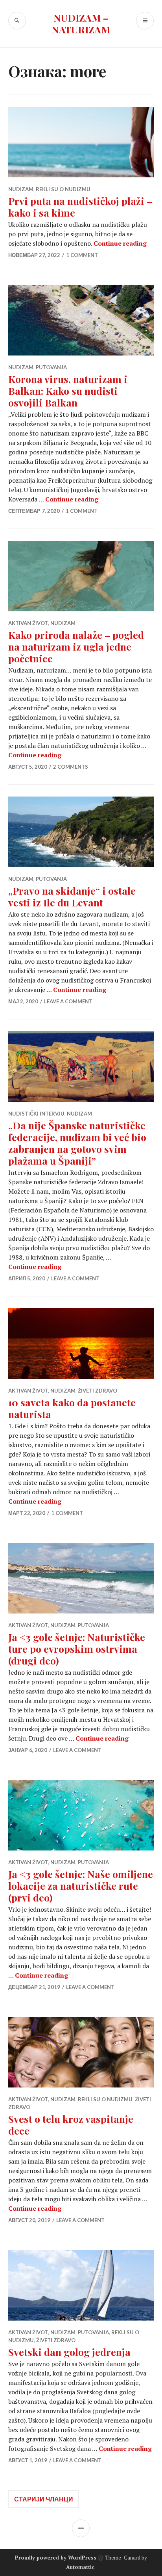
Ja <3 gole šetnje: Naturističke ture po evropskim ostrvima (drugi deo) (77, 1649)
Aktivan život (28, 623)
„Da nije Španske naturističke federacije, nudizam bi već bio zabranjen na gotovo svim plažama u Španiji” (77, 1143)
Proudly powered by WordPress (56, 2558)
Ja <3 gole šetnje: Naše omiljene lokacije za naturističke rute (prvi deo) (81, 1886)
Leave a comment (68, 1001)
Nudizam (21, 189)
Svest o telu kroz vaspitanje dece (71, 2125)
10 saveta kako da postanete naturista (72, 1408)
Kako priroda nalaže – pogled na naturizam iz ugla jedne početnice (76, 646)
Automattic (80, 2567)
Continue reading (120, 243)
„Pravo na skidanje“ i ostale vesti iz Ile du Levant (72, 896)
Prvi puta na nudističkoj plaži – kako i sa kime (80, 207)
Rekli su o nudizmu (63, 189)
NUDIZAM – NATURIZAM (81, 23)
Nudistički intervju (36, 1114)
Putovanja (51, 367)
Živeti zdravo (98, 1391)
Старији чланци (44, 2499)
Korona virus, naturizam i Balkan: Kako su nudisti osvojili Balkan (68, 391)
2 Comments (71, 767)
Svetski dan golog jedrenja (69, 2352)
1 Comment (82, 255)
